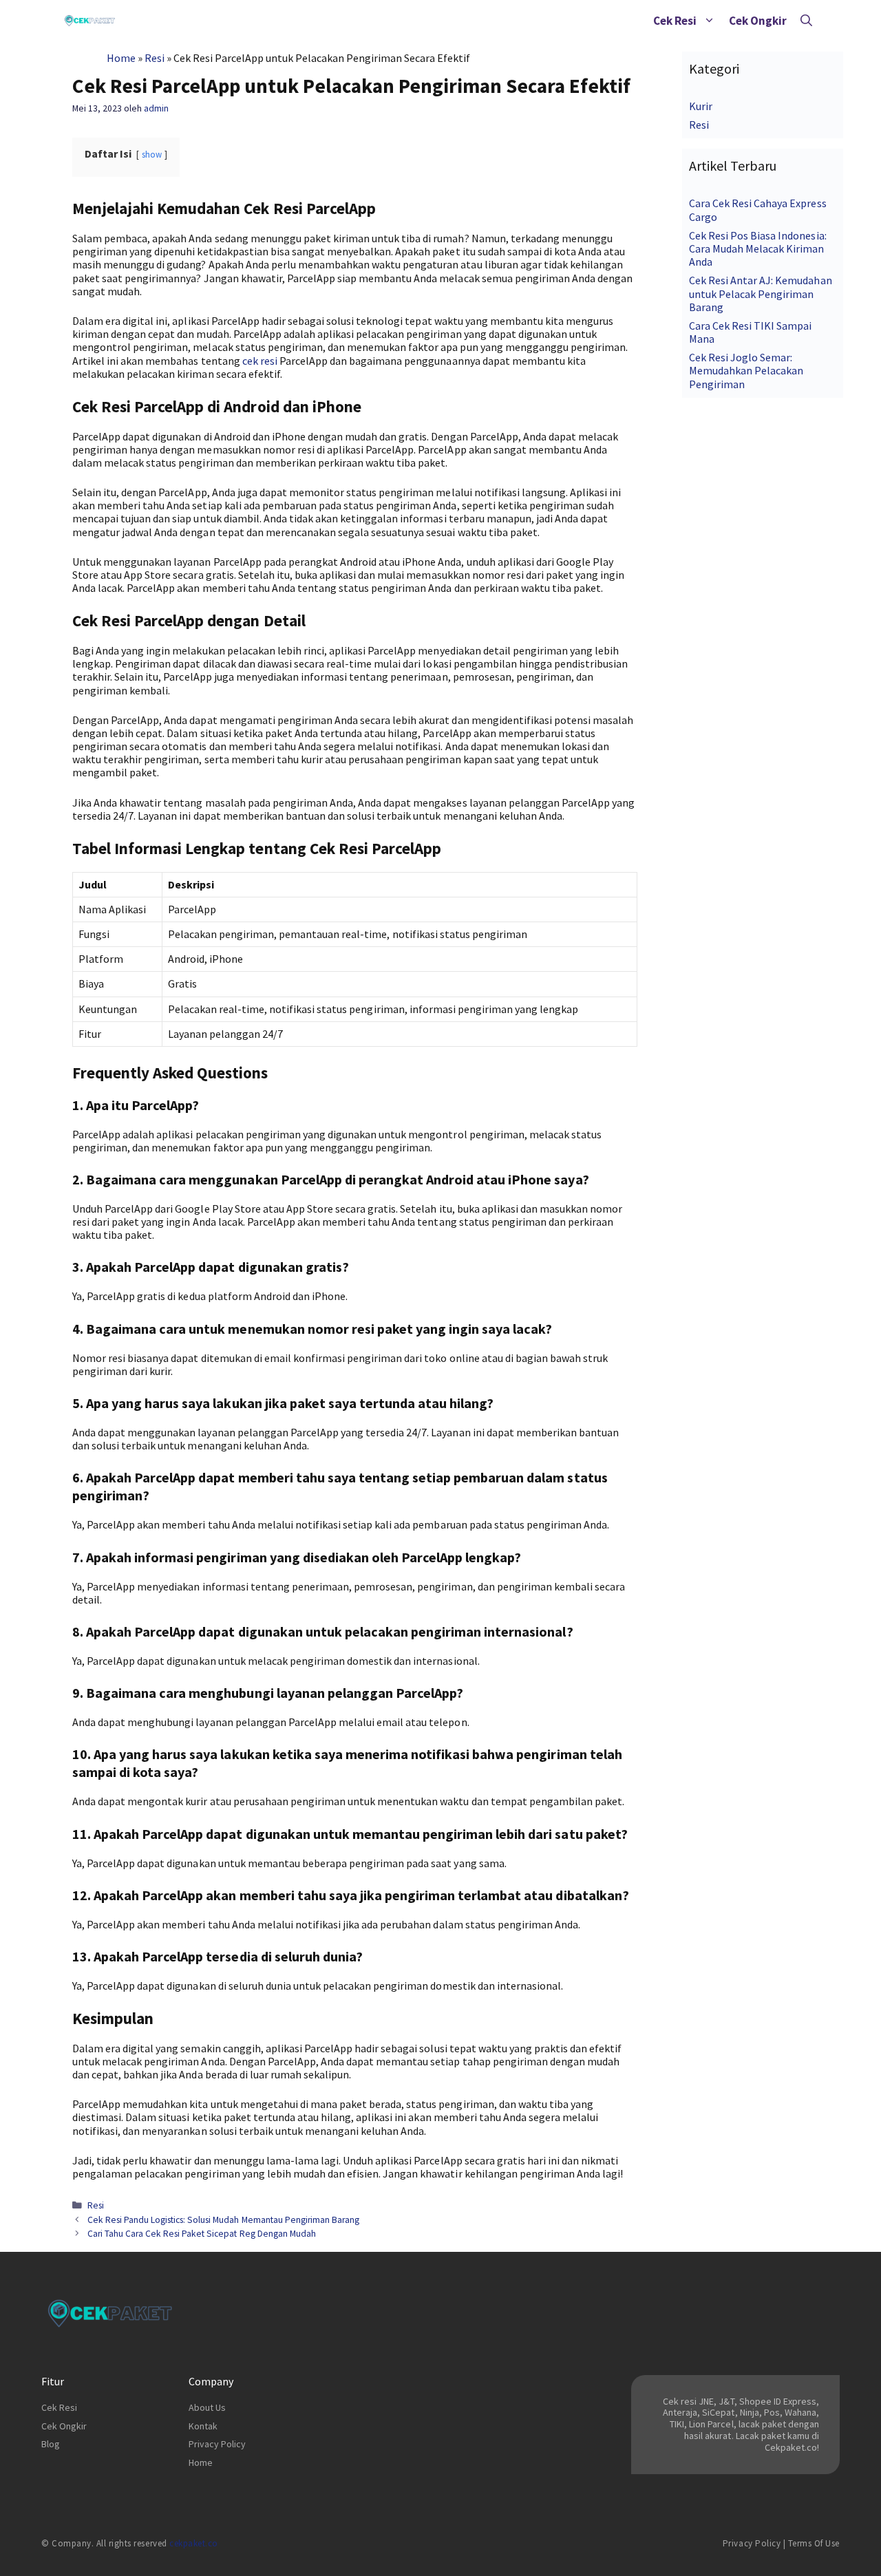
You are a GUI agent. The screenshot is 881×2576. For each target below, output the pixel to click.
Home (121, 58)
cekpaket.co (194, 2543)
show (152, 154)
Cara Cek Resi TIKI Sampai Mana (751, 332)
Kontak (203, 2426)
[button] (709, 21)
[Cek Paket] (90, 21)
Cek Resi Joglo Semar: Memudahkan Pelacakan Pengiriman (746, 370)
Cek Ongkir (758, 21)
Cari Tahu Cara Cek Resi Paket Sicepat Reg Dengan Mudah (202, 2234)
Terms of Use (814, 2543)
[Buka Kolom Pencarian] (806, 21)
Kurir (701, 106)
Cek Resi (675, 21)
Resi (155, 58)
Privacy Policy (217, 2444)
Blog (51, 2444)
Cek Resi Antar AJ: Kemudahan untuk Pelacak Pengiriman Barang (761, 293)
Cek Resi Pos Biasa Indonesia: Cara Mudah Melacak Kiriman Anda (758, 248)
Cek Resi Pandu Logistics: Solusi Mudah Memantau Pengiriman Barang (223, 2220)
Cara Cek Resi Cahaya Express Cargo (758, 210)
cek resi (260, 361)
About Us (207, 2407)
